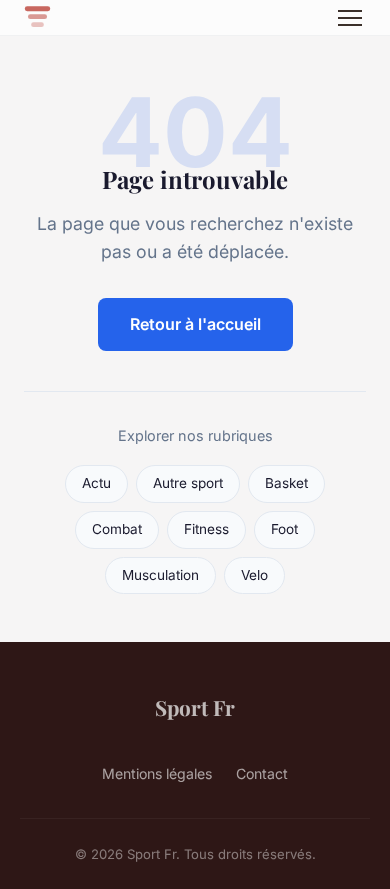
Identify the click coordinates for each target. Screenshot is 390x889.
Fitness (206, 529)
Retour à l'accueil (195, 324)
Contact (262, 773)
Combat (117, 529)
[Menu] (350, 18)
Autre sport (188, 483)
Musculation (160, 575)
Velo (254, 575)
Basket (286, 483)
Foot (284, 529)
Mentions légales (157, 773)
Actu (96, 483)
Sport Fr (195, 707)
